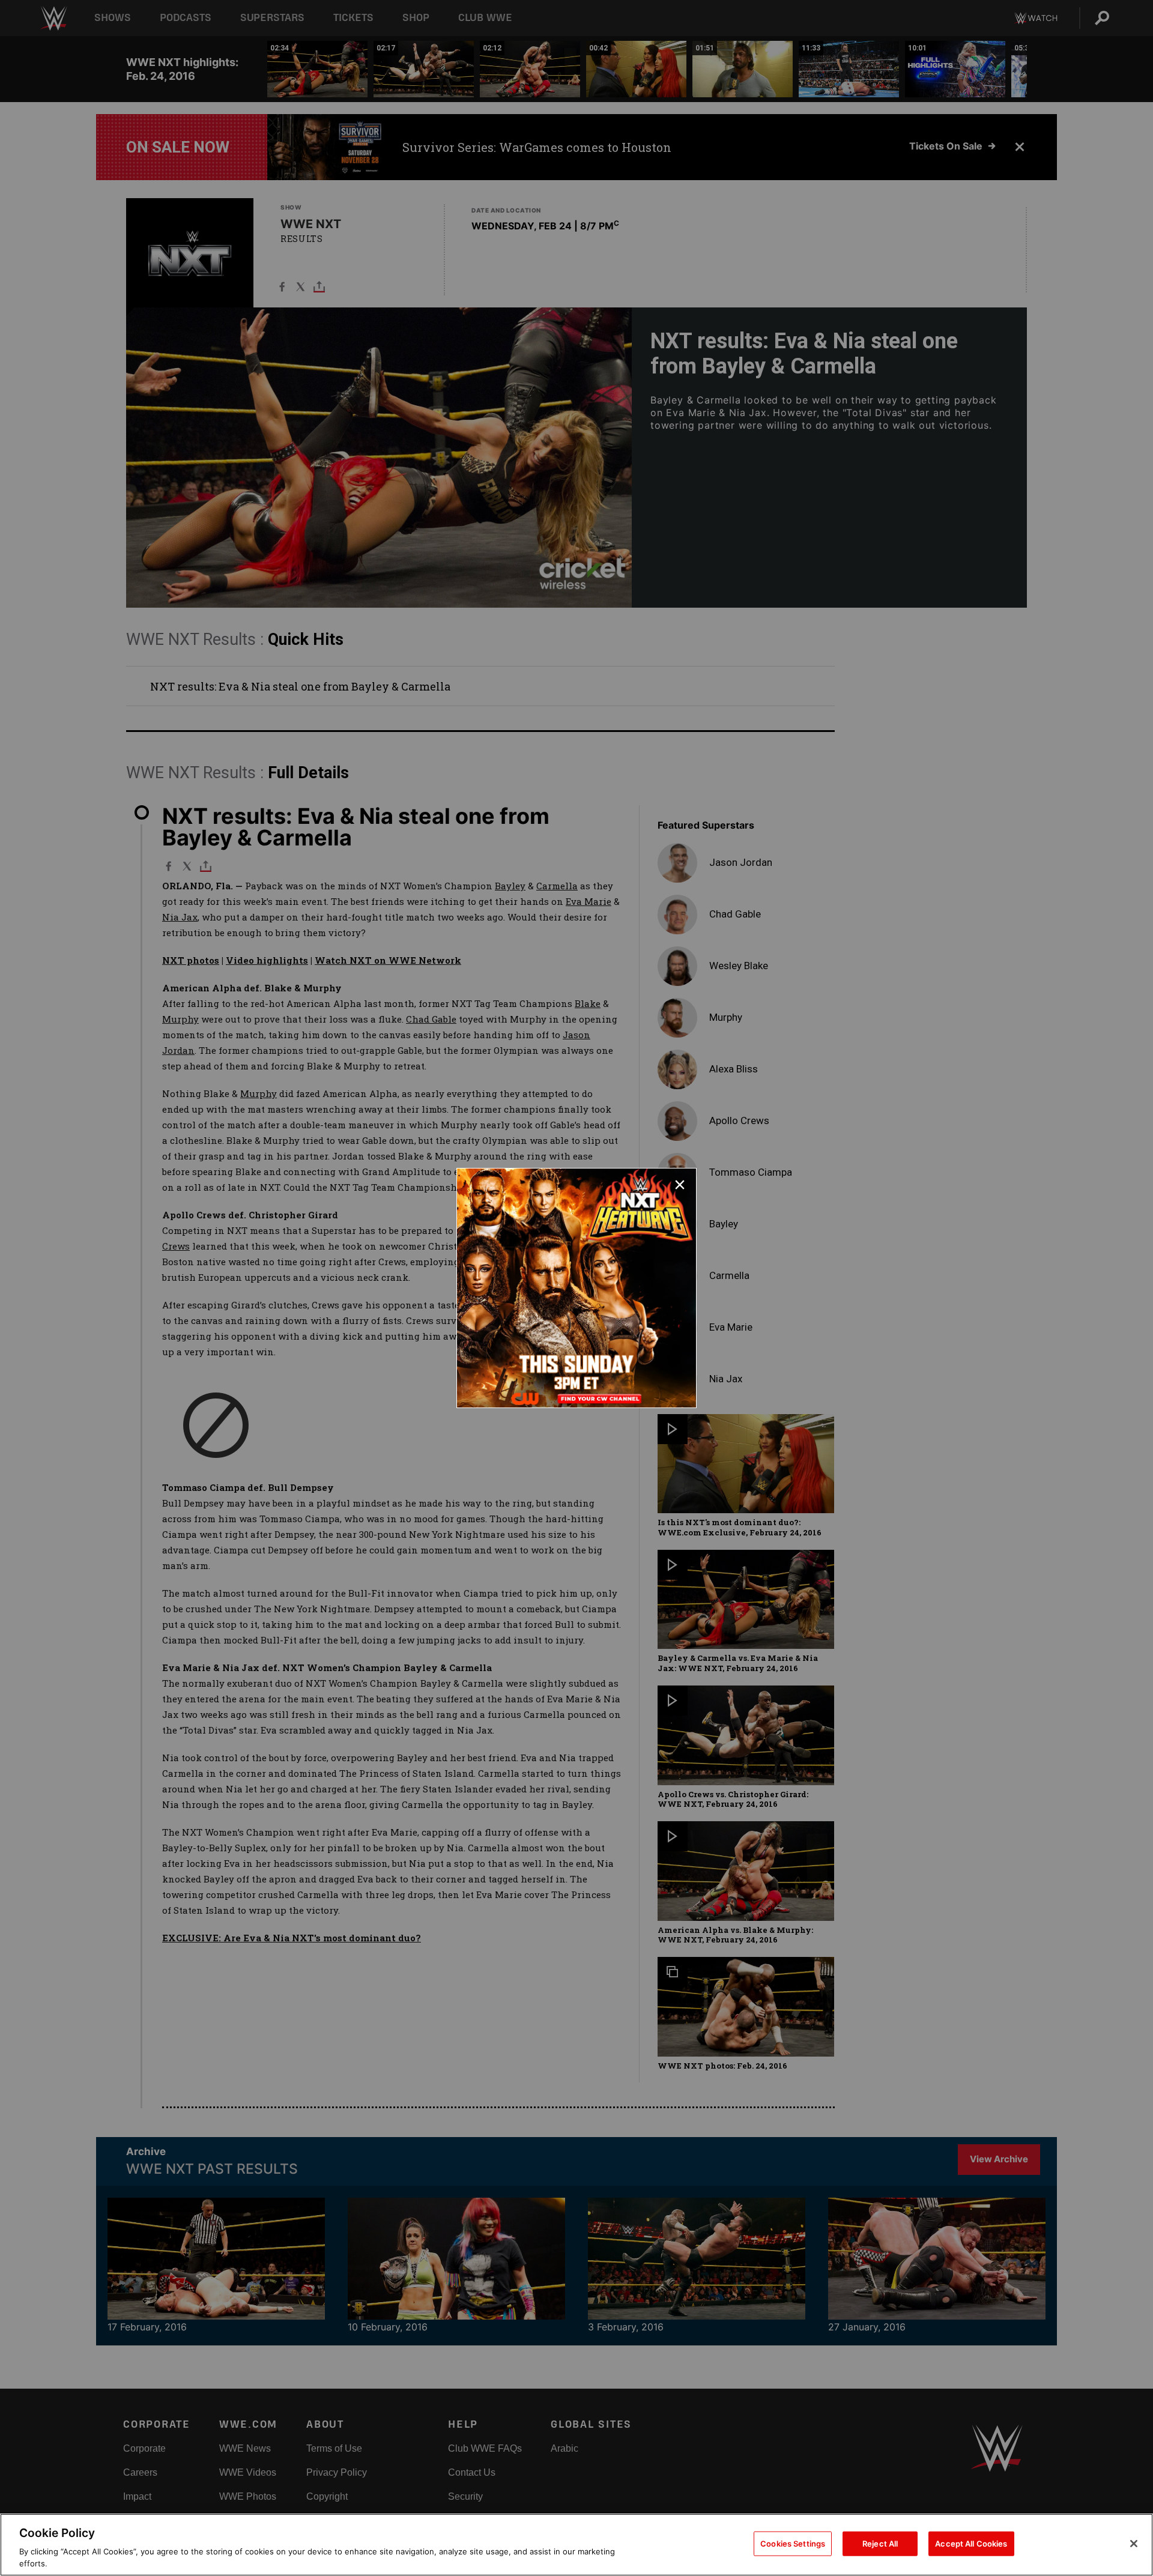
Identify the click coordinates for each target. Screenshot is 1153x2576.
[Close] (1134, 2544)
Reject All (880, 2544)
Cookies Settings (793, 2544)
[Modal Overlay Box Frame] (576, 1288)
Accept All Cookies (971, 2544)
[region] (576, 2545)
